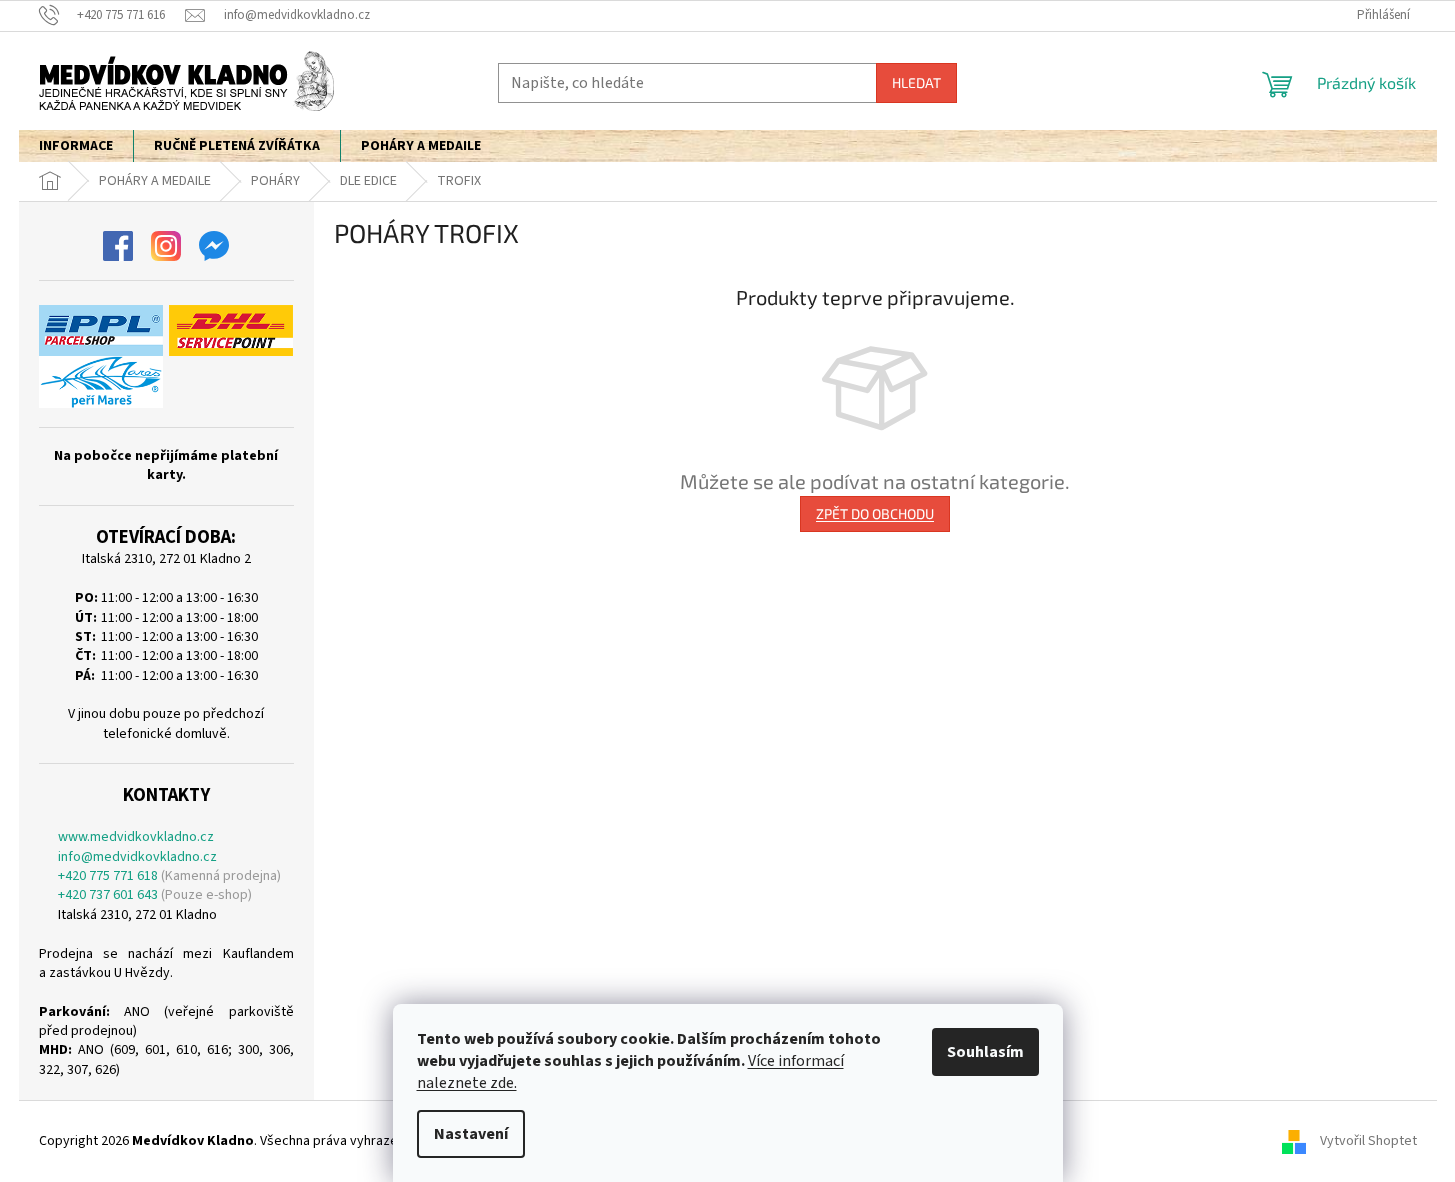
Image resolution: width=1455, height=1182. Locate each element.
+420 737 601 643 (108, 895)
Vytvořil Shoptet (1368, 1141)
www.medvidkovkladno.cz (136, 837)
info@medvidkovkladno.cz (137, 857)
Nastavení (471, 1134)
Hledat (916, 82)
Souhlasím (985, 1052)
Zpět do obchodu (875, 513)
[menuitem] (76, 146)
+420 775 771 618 (108, 876)
